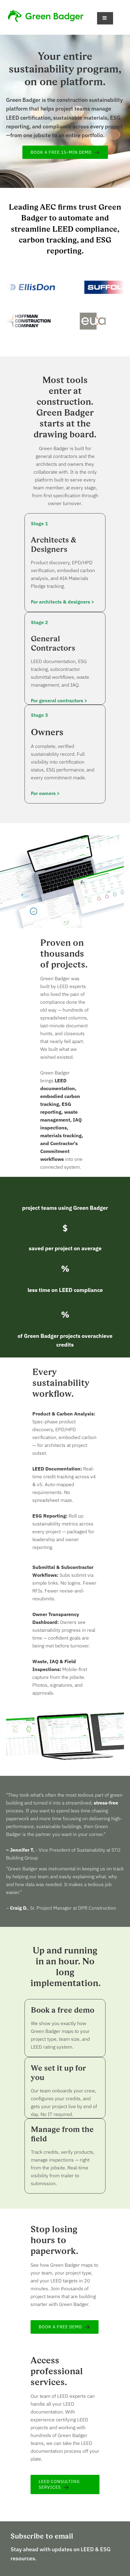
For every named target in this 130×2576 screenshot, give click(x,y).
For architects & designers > (63, 602)
